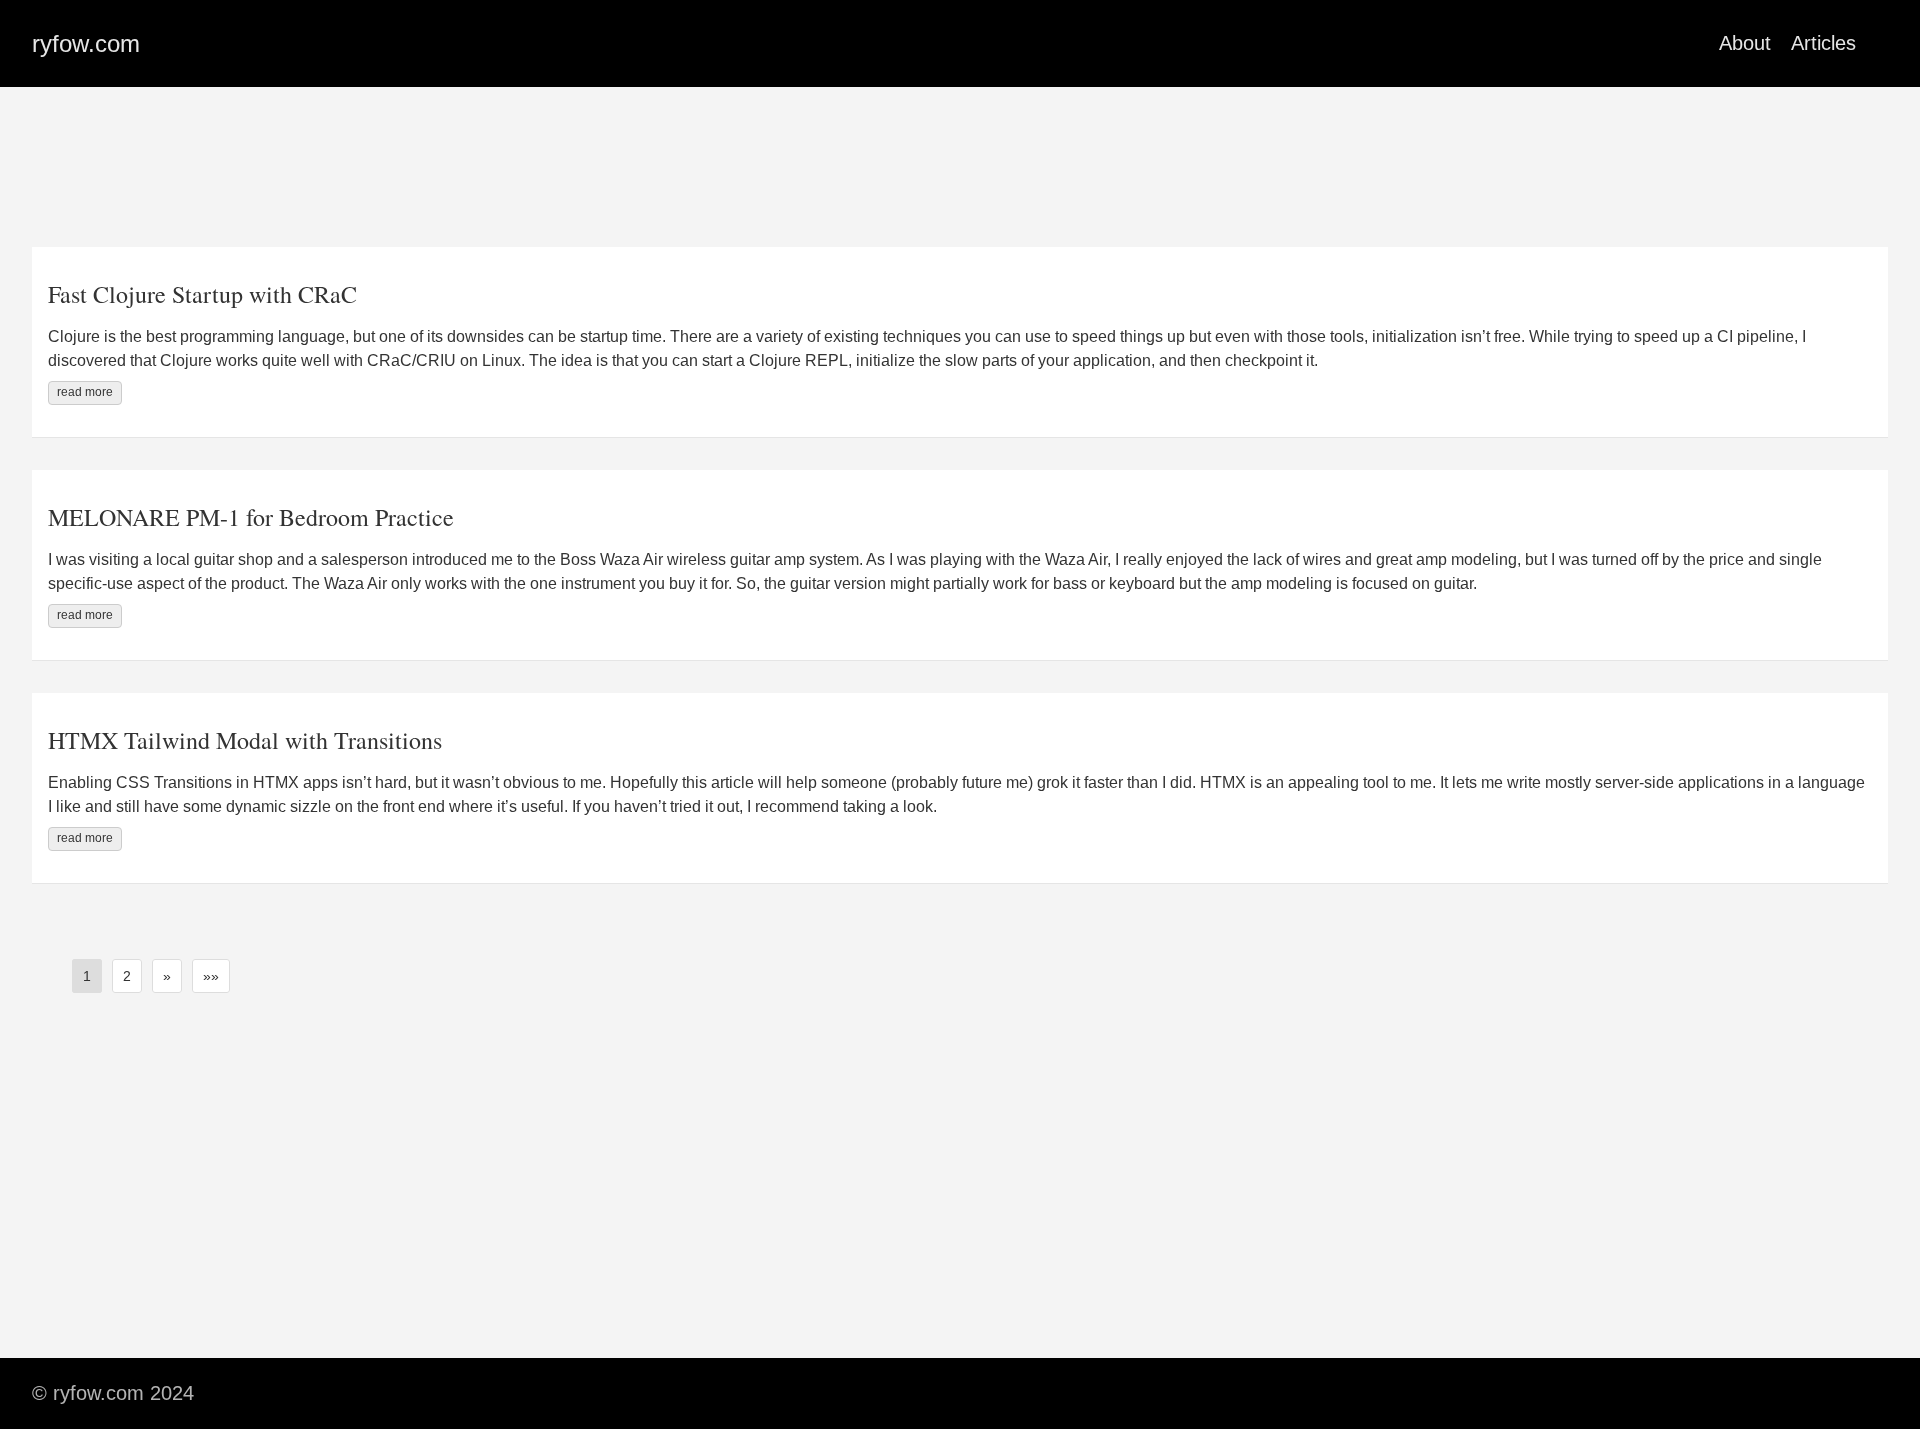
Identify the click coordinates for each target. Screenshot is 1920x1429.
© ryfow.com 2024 (113, 1393)
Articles (1823, 43)
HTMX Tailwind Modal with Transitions (245, 740)
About (1745, 43)
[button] (167, 976)
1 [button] (87, 976)
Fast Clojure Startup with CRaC (202, 294)
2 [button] (127, 976)
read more (85, 392)
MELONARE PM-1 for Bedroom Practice (251, 517)
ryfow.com (86, 43)
